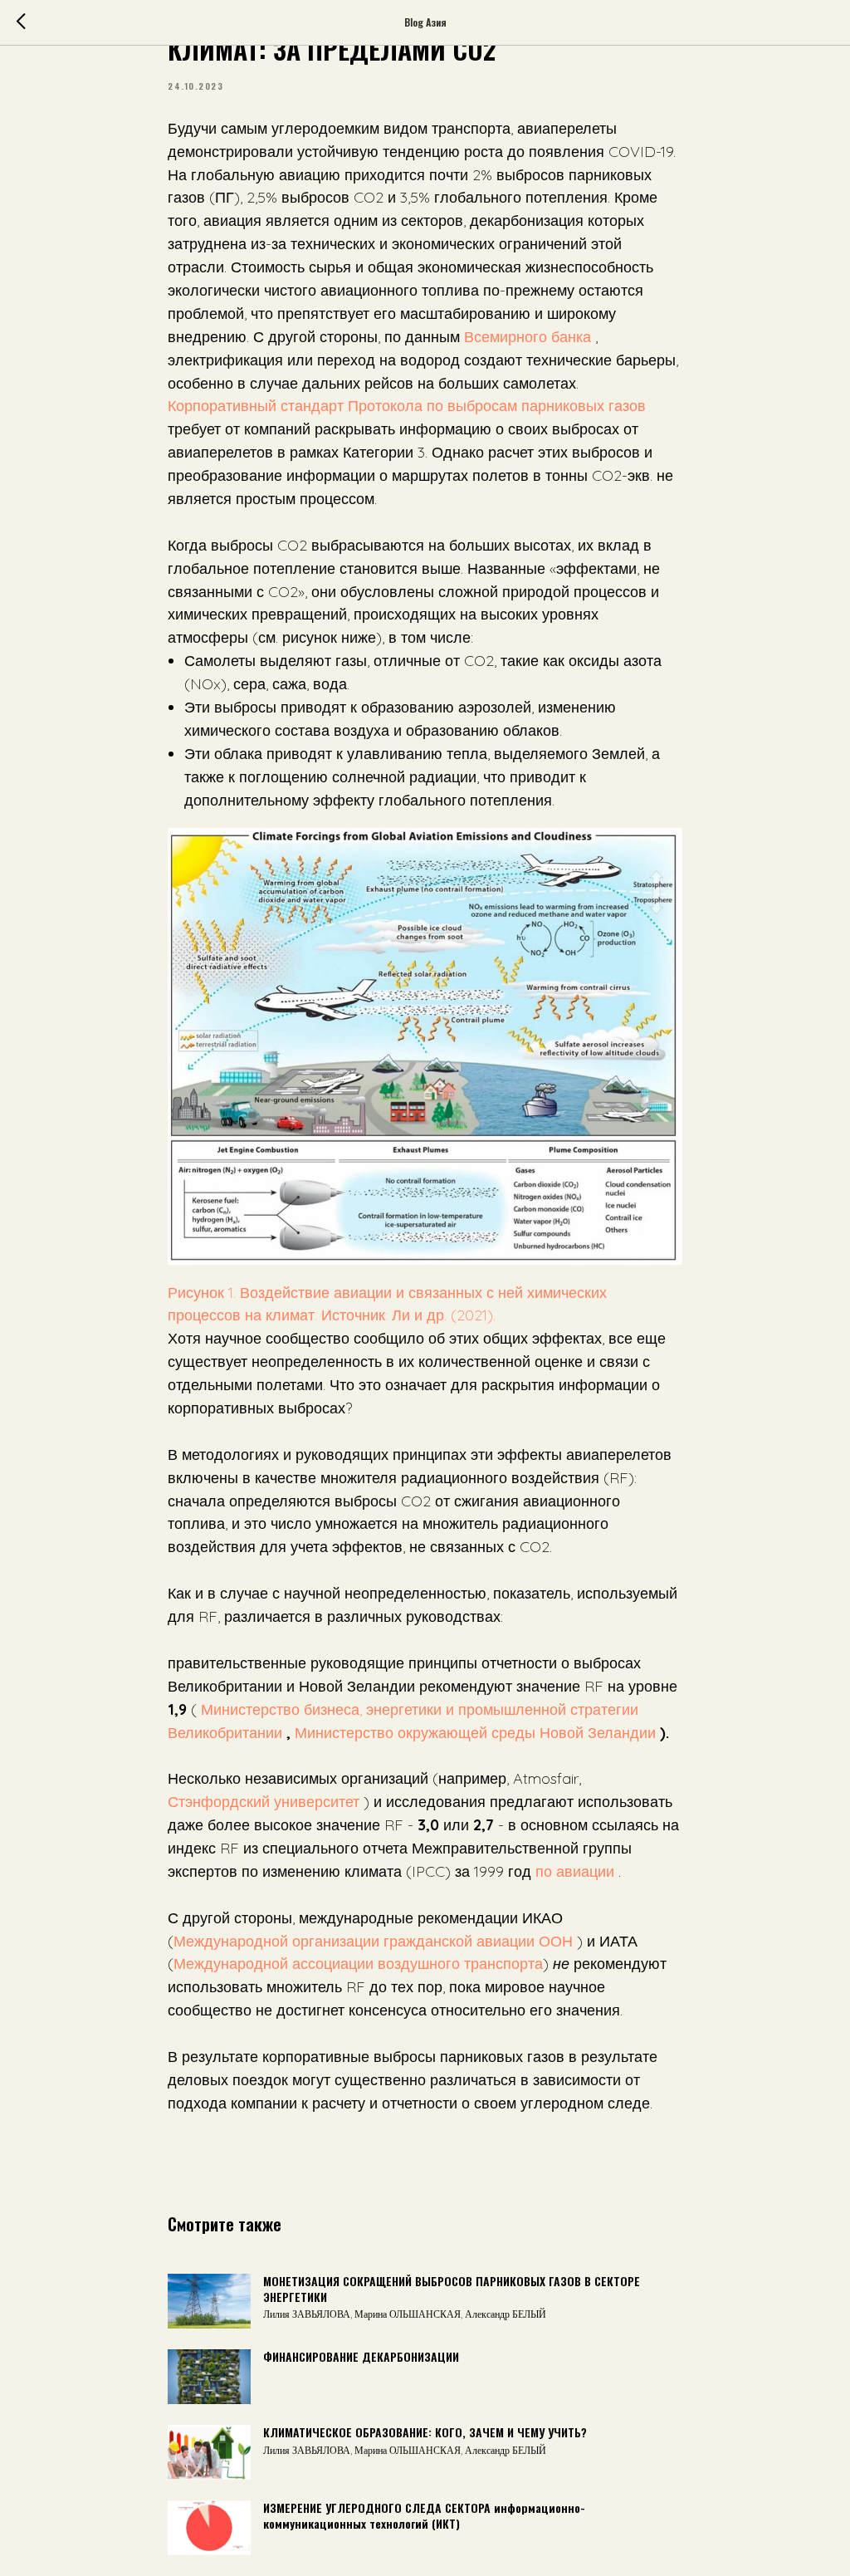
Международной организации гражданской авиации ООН (373, 1941)
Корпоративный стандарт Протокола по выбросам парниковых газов (407, 406)
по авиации (575, 1871)
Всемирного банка (525, 337)
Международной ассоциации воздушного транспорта (358, 1964)
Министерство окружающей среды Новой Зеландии (477, 1733)
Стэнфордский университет (264, 1802)
